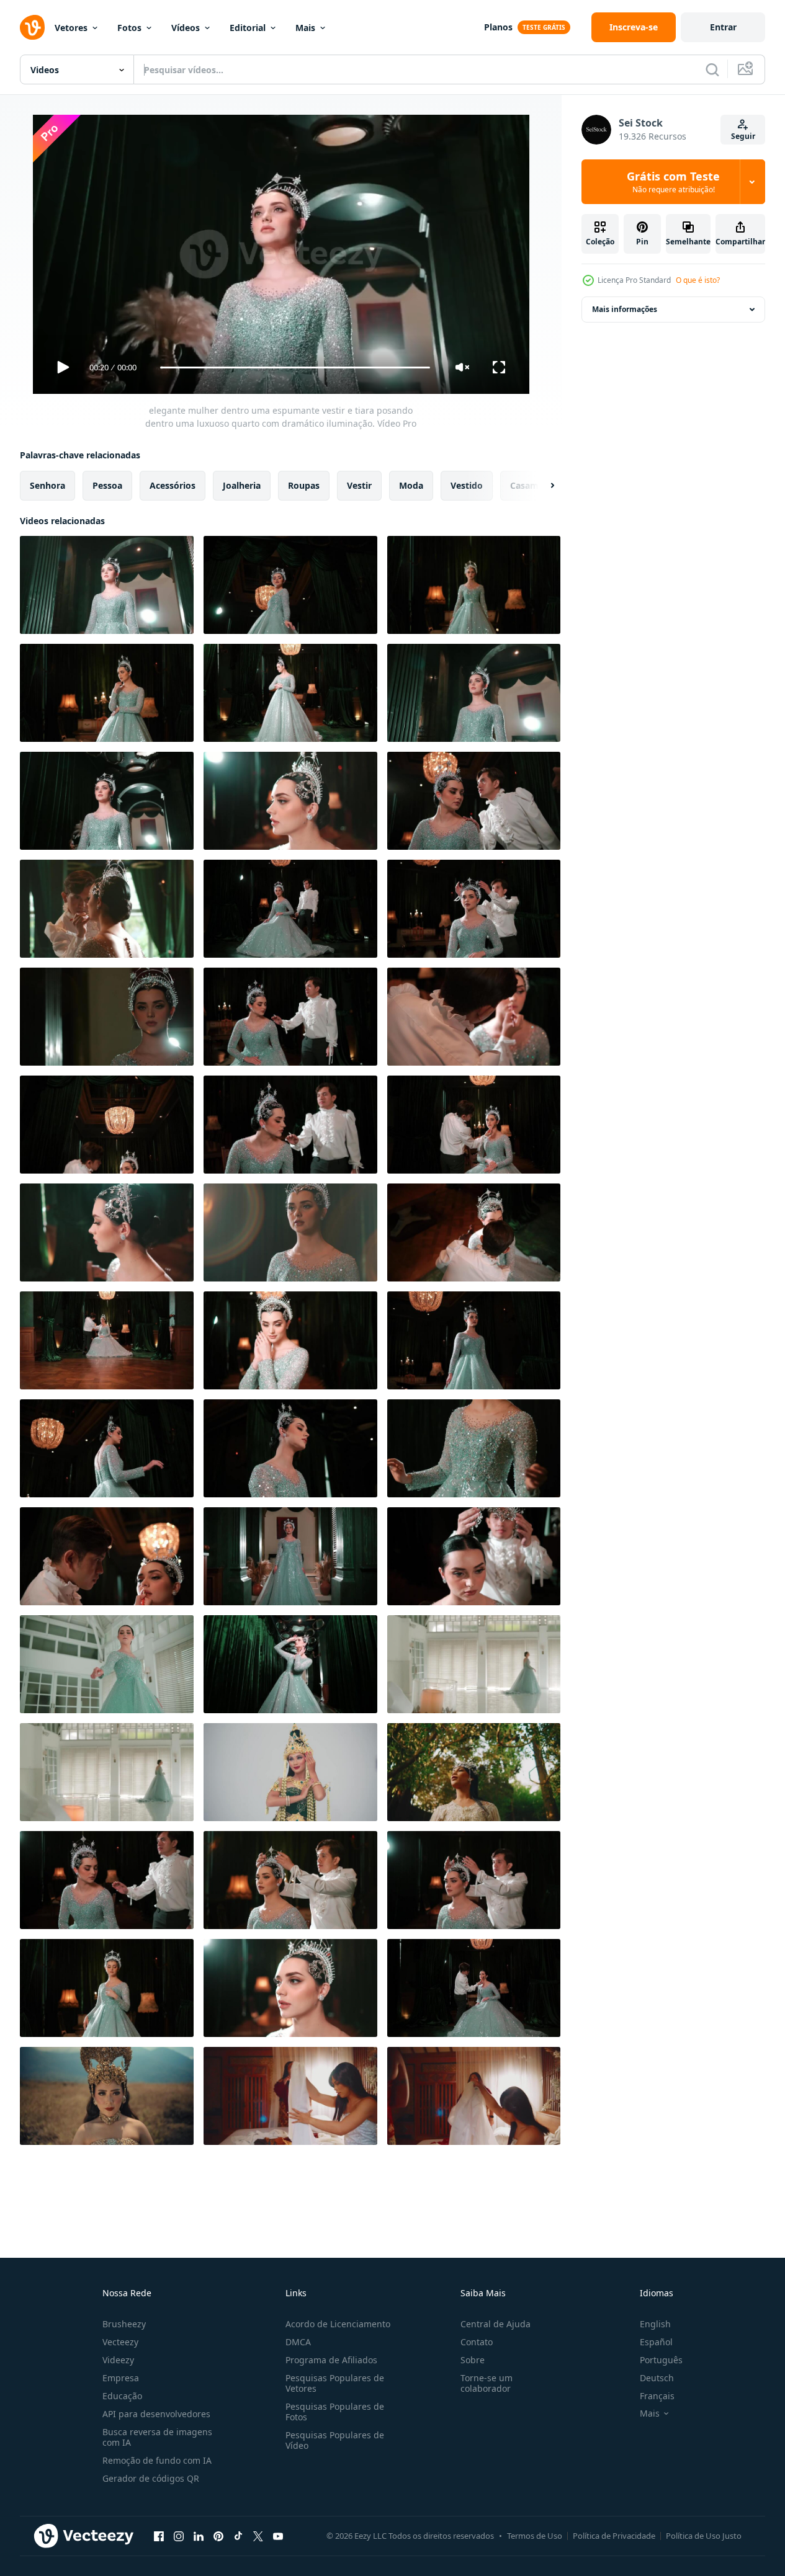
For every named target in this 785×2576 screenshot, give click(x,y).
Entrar (723, 27)
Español (656, 2342)
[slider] (295, 368)
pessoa (107, 485)
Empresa (121, 2378)
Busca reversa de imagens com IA (157, 2437)
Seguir (743, 136)
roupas (304, 485)
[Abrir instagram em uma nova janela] (179, 2536)
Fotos (129, 28)
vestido (467, 485)
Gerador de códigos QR (151, 2478)
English (655, 2324)
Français (657, 2396)
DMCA (298, 2342)
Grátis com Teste (673, 182)
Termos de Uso (535, 2536)
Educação (122, 2396)
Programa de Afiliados (331, 2360)
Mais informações (625, 309)
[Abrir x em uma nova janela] (258, 2536)
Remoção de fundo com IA (157, 2460)
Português (661, 2360)
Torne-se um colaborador (487, 2383)
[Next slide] (542, 486)
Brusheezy (124, 2324)
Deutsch (657, 2378)
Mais (305, 28)
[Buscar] (712, 69)
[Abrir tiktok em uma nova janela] (238, 2536)
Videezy (118, 2360)
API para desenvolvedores (156, 2414)
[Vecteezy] (32, 27)
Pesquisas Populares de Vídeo (335, 2440)
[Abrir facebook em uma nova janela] (159, 2536)
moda (411, 485)
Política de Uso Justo (704, 2536)
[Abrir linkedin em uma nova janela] (199, 2536)
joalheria (242, 485)
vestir (359, 485)
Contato (477, 2342)
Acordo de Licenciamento (338, 2324)
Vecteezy (120, 2342)
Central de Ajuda (496, 2324)
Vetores (71, 28)
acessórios (173, 485)
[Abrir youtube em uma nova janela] (278, 2536)
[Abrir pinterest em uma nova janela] (218, 2536)
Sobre (473, 2360)
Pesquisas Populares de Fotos (335, 2412)
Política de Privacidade (614, 2536)
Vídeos (186, 28)
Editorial (248, 28)
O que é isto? (698, 280)
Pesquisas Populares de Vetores (335, 2383)
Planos (498, 27)
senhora (47, 485)
